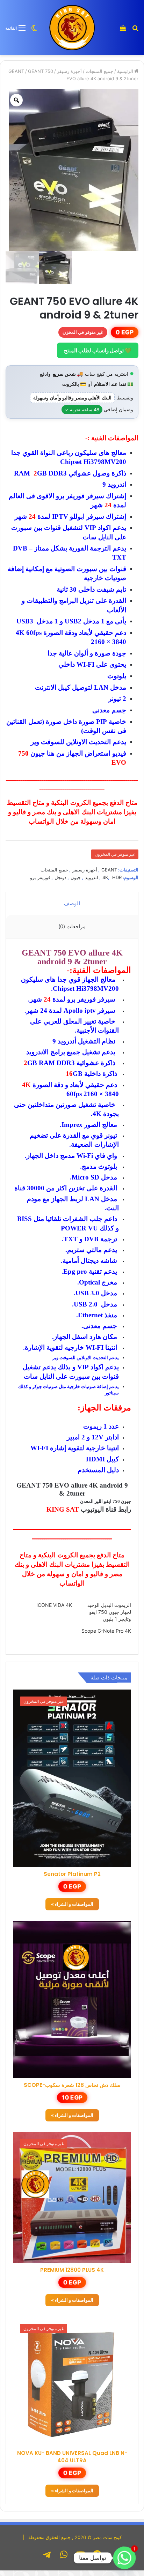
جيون (76, 877)
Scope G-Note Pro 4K (106, 1631)
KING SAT (63, 1509)
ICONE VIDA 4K (54, 1605)
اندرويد (92, 877)
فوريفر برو (40, 877)
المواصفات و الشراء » (72, 1904)
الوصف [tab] (72, 903)
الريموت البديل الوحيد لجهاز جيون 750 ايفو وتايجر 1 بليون (109, 1612)
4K (105, 877)
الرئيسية (125, 71)
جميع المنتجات (99, 71)
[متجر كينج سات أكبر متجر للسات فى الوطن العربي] (72, 28)
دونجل (60, 877)
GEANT (16, 71)
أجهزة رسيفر (69, 71)
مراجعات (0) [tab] (72, 926)
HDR (117, 877)
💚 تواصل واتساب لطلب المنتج (98, 350)
